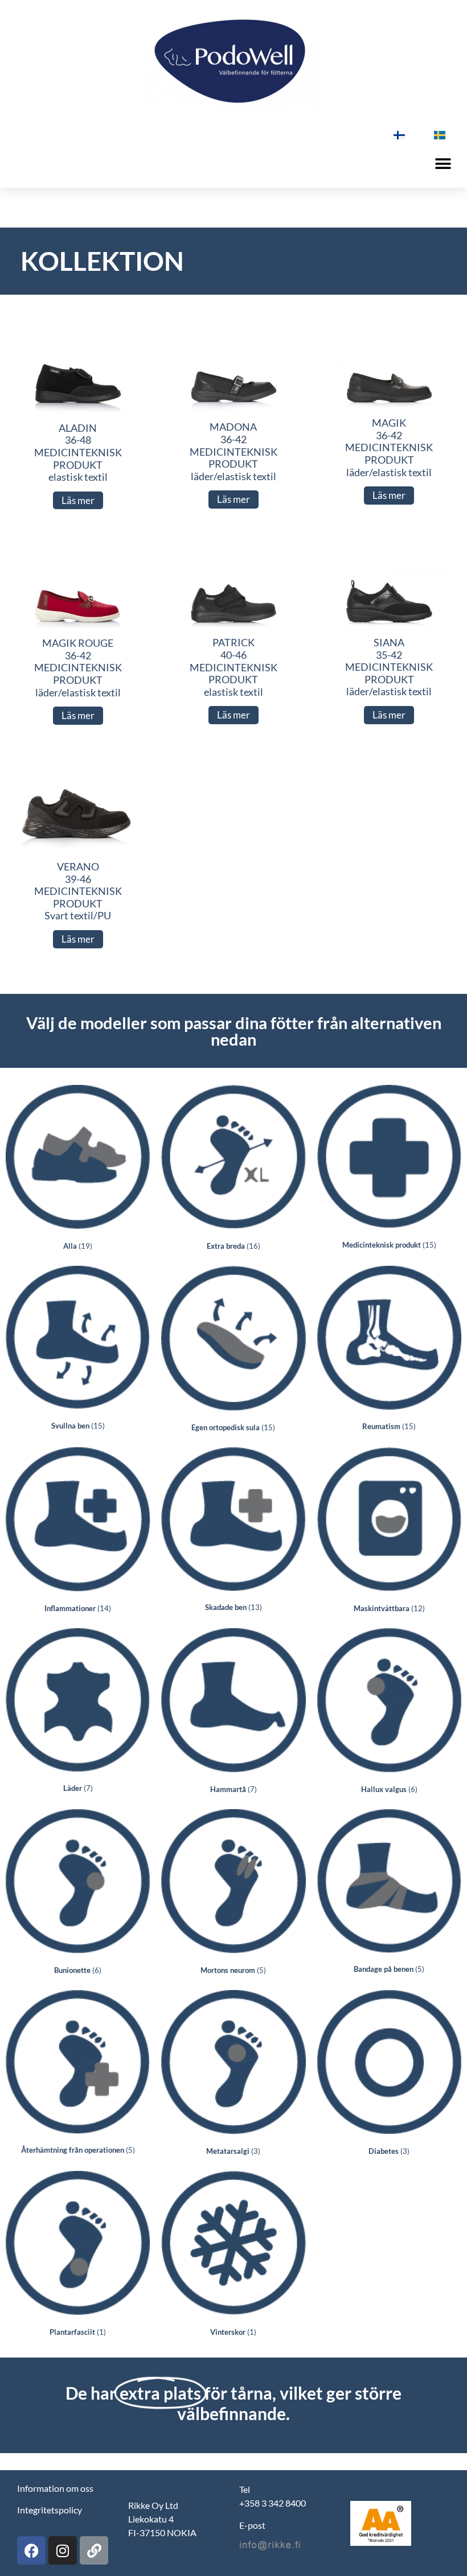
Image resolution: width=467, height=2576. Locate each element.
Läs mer (78, 500)
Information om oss (55, 2488)
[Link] (94, 2550)
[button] (443, 164)
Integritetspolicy (50, 2510)
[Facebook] (31, 2550)
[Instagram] (63, 2550)
